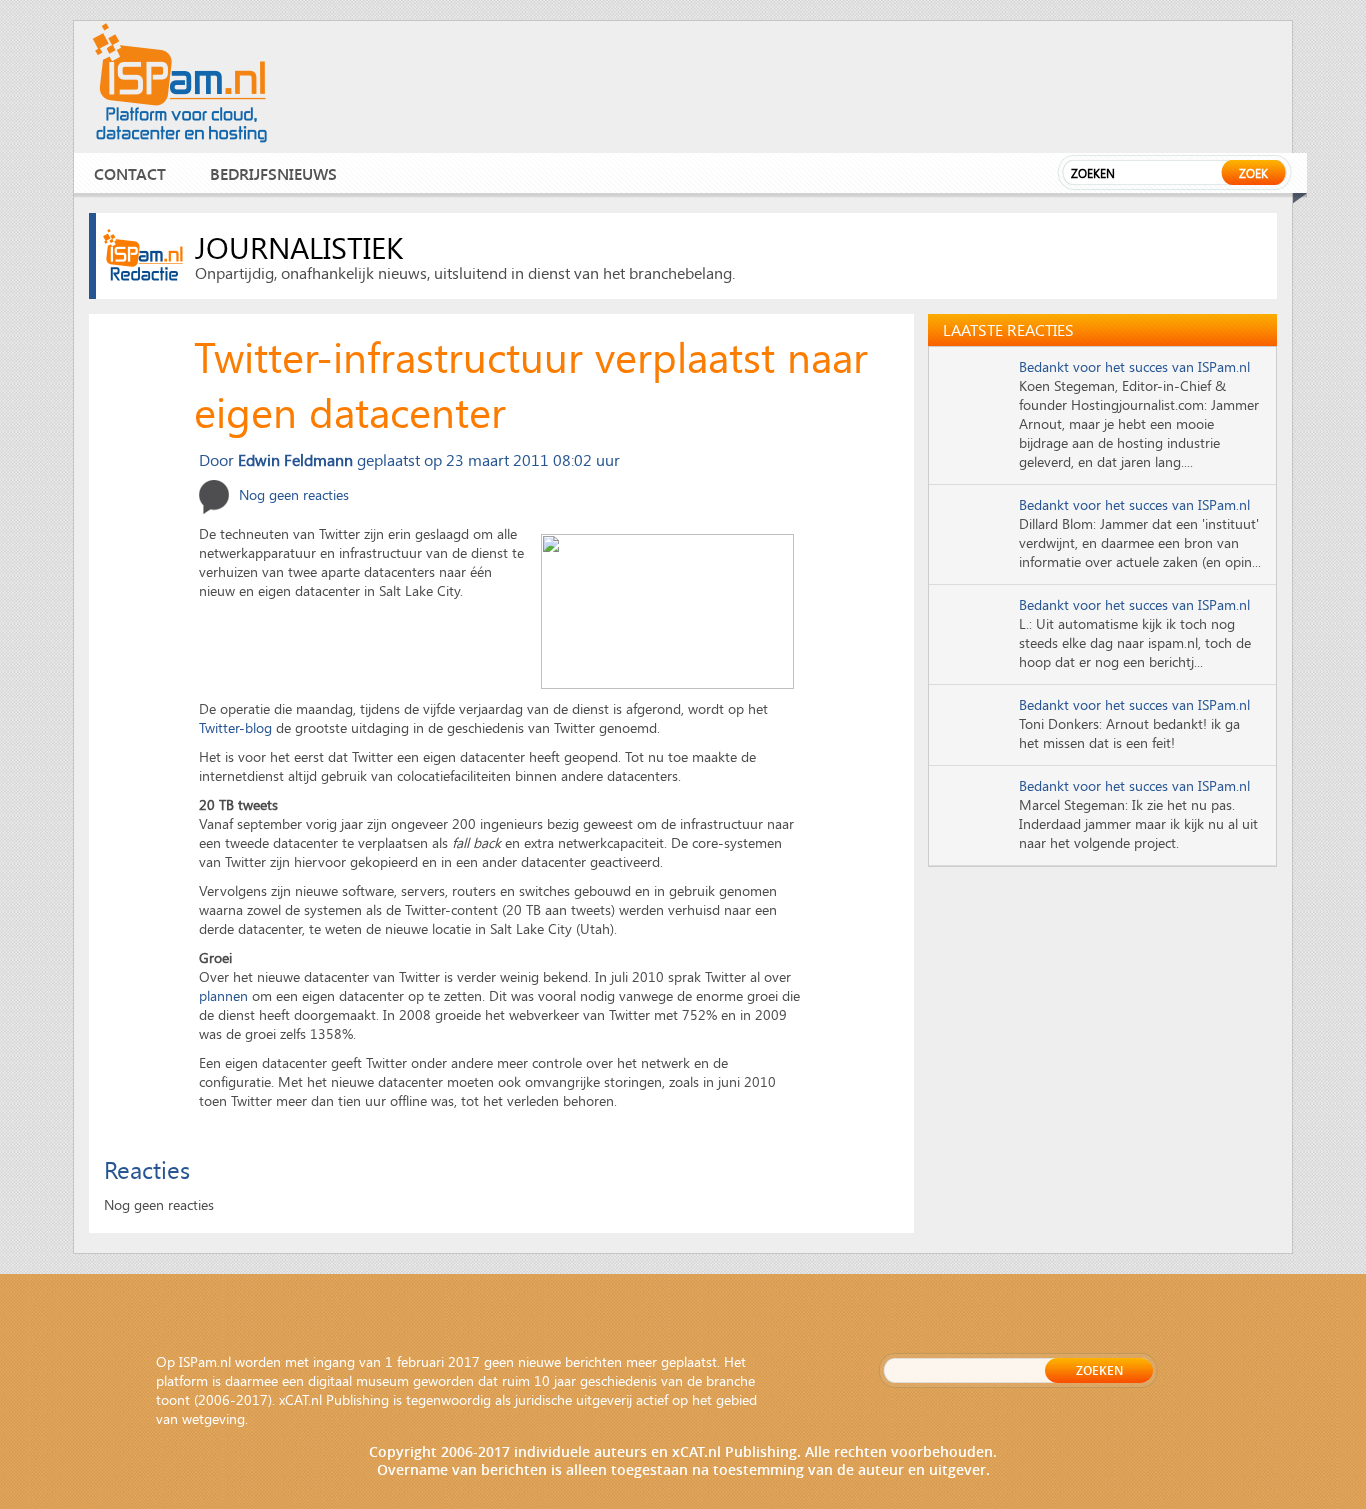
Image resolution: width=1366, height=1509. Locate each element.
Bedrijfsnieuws (273, 173)
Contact (130, 173)
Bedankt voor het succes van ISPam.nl (1134, 366)
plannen (223, 995)
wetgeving (213, 1418)
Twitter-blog (235, 727)
